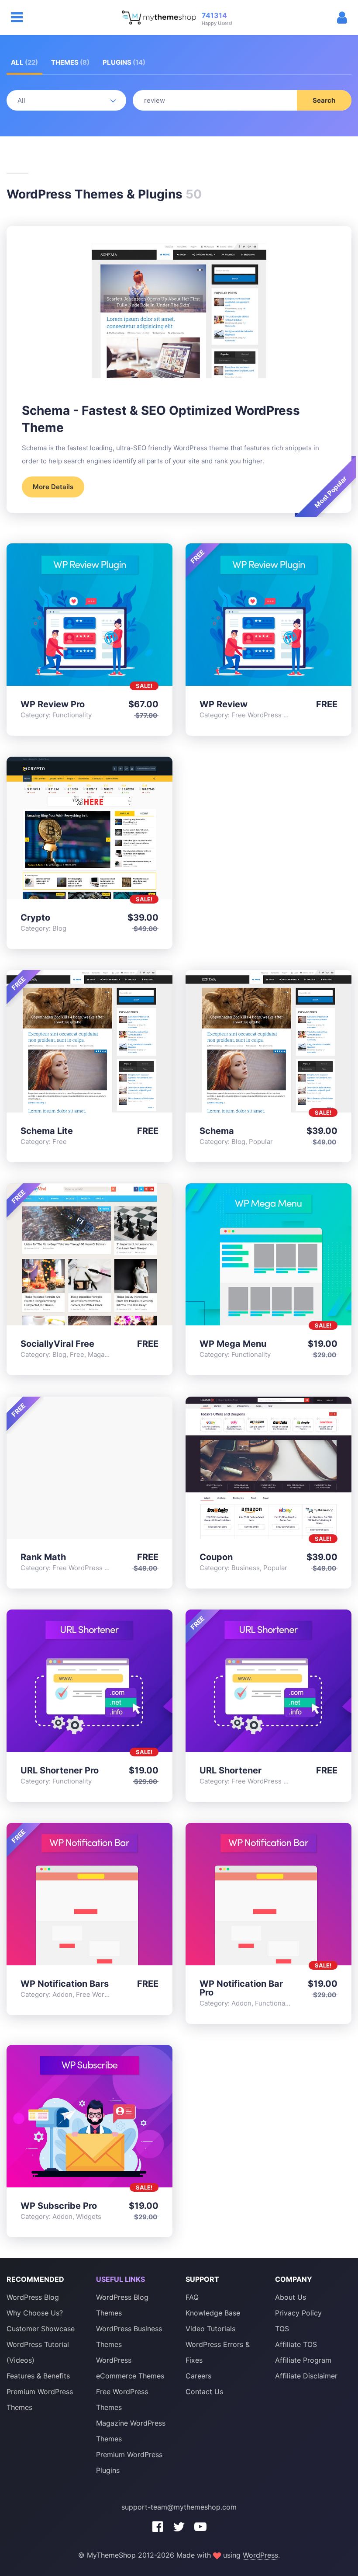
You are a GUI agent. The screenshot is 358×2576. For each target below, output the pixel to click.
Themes (70, 62)
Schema (217, 1131)
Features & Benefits (38, 2376)
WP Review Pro (53, 704)
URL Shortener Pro (60, 1770)
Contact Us (204, 2392)
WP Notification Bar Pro (241, 1988)
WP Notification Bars (65, 1984)
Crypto (35, 918)
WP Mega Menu (233, 1344)
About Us (291, 2297)
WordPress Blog (33, 2297)
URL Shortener (231, 1770)
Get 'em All (113, 616)
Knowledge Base (213, 2313)
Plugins (124, 62)
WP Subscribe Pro (59, 2206)
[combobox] (242, 100)
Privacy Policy (298, 2313)
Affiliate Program (303, 2360)
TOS (282, 2329)
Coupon (216, 1557)
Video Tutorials (210, 2329)
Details (89, 616)
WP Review (224, 704)
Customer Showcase (41, 2329)
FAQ (192, 2297)
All (24, 62)
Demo (66, 616)
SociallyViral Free (57, 1344)
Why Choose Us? (35, 2313)
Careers (198, 2376)
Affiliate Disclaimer (306, 2376)
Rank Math (43, 1557)
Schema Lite (47, 1131)
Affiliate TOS (296, 2344)
